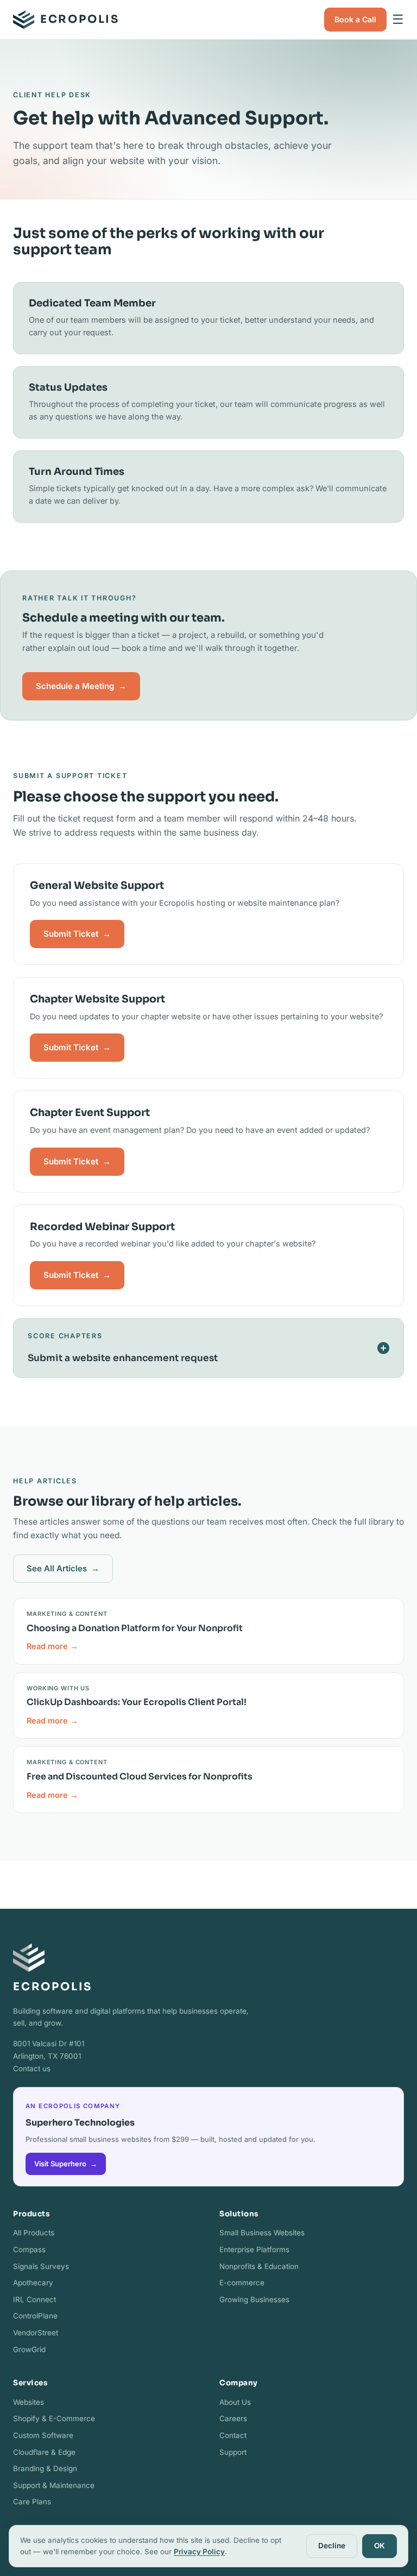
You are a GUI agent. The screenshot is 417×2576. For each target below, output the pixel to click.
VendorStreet (36, 2333)
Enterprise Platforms (254, 2249)
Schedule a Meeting (81, 686)
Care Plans (32, 2502)
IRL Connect (34, 2299)
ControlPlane (35, 2316)
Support (233, 2452)
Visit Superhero (66, 2164)
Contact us (32, 2069)
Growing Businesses (254, 2299)
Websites (29, 2402)
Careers (233, 2418)
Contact (233, 2435)
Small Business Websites (262, 2233)
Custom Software (43, 2435)
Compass (29, 2249)
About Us (235, 2402)
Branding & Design (45, 2468)
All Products (34, 2233)
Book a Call (355, 19)
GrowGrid (29, 2349)
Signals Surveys (41, 2266)
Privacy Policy (199, 2552)
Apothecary (33, 2283)
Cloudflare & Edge (44, 2452)
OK (380, 2546)
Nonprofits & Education (259, 2266)
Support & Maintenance (54, 2485)
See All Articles (63, 1568)
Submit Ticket (77, 934)
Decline (332, 2546)
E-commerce (242, 2283)
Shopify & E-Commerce (54, 2418)
